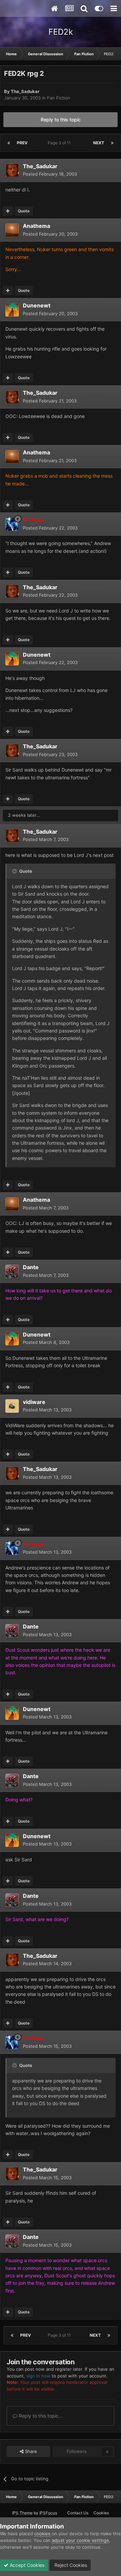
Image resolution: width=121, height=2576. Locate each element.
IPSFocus (48, 2513)
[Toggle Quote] (15, 871)
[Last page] (112, 143)
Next (99, 143)
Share (30, 2451)
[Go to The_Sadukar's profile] (12, 170)
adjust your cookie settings (80, 2540)
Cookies (101, 2513)
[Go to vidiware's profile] (12, 1406)
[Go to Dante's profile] (12, 1271)
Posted (50, 174)
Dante (31, 1267)
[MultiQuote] (8, 211)
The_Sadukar (25, 91)
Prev (22, 143)
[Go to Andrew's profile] (12, 524)
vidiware (34, 1402)
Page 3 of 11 (60, 143)
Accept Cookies (26, 2565)
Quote (24, 211)
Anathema (36, 226)
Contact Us (78, 2513)
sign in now (38, 2376)
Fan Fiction (59, 98)
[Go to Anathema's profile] (12, 230)
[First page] (9, 143)
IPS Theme (22, 2513)
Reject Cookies (70, 2565)
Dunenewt (37, 305)
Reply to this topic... (40, 2416)
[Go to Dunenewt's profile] (12, 310)
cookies (42, 2534)
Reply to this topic (61, 119)
